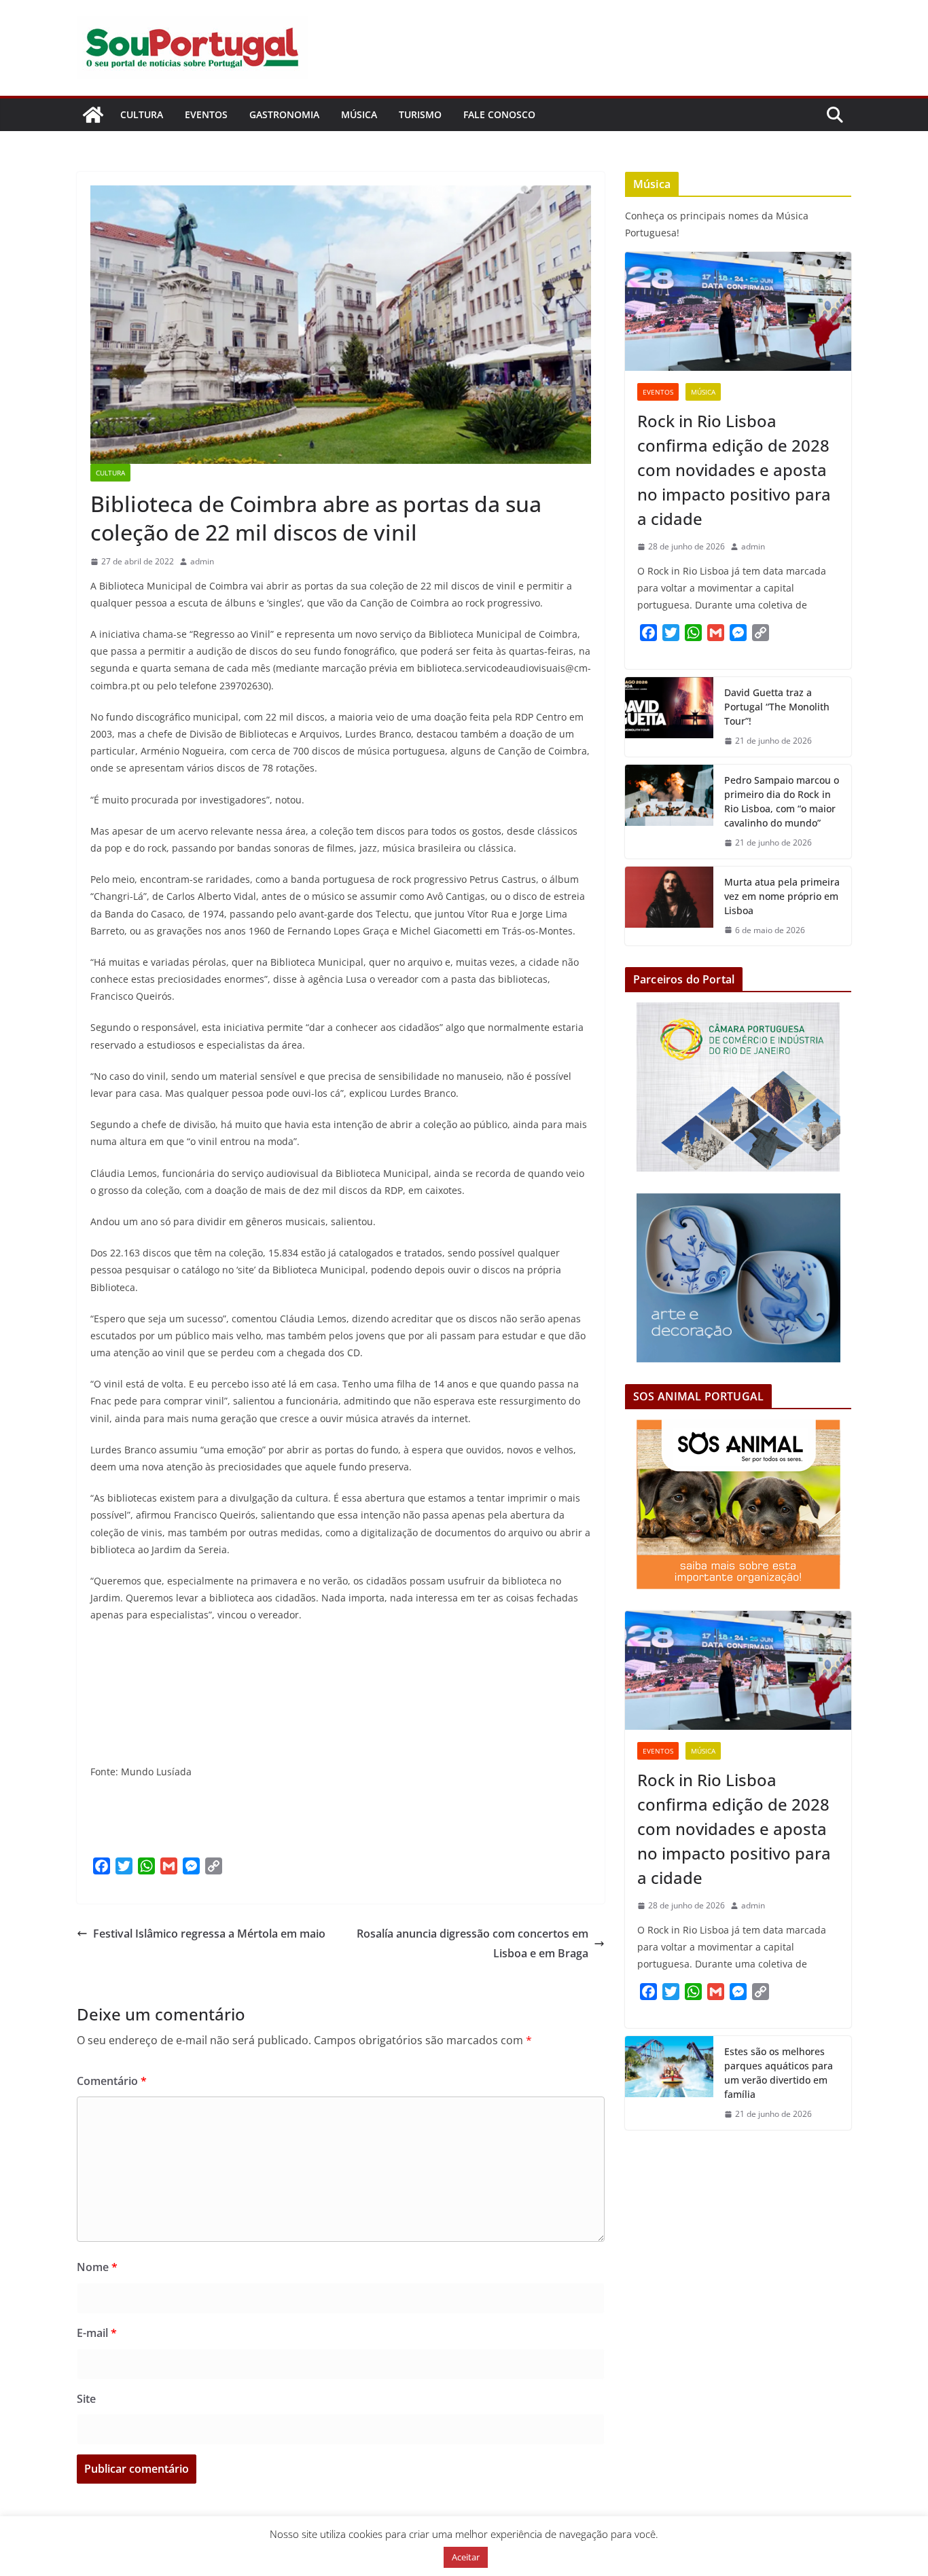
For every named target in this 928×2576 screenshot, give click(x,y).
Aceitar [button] (466, 2557)
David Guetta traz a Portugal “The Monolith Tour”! (777, 707)
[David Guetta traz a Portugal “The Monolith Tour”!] (669, 717)
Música (359, 114)
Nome (97, 2267)
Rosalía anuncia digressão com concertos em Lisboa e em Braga (472, 1943)
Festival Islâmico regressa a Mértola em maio (209, 1934)
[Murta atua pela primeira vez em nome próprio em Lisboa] (669, 906)
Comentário (112, 2081)
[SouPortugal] (93, 115)
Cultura (142, 114)
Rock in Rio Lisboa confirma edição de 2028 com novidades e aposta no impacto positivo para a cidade (734, 470)
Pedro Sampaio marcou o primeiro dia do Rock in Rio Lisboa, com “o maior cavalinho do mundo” (782, 801)
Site (86, 2399)
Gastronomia (284, 114)
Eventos (206, 114)
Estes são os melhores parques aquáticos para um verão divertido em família (779, 2073)
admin (202, 561)
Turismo (420, 114)
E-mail (97, 2333)
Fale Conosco (499, 114)
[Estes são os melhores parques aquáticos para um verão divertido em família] (669, 2083)
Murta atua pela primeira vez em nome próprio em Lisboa (782, 896)
